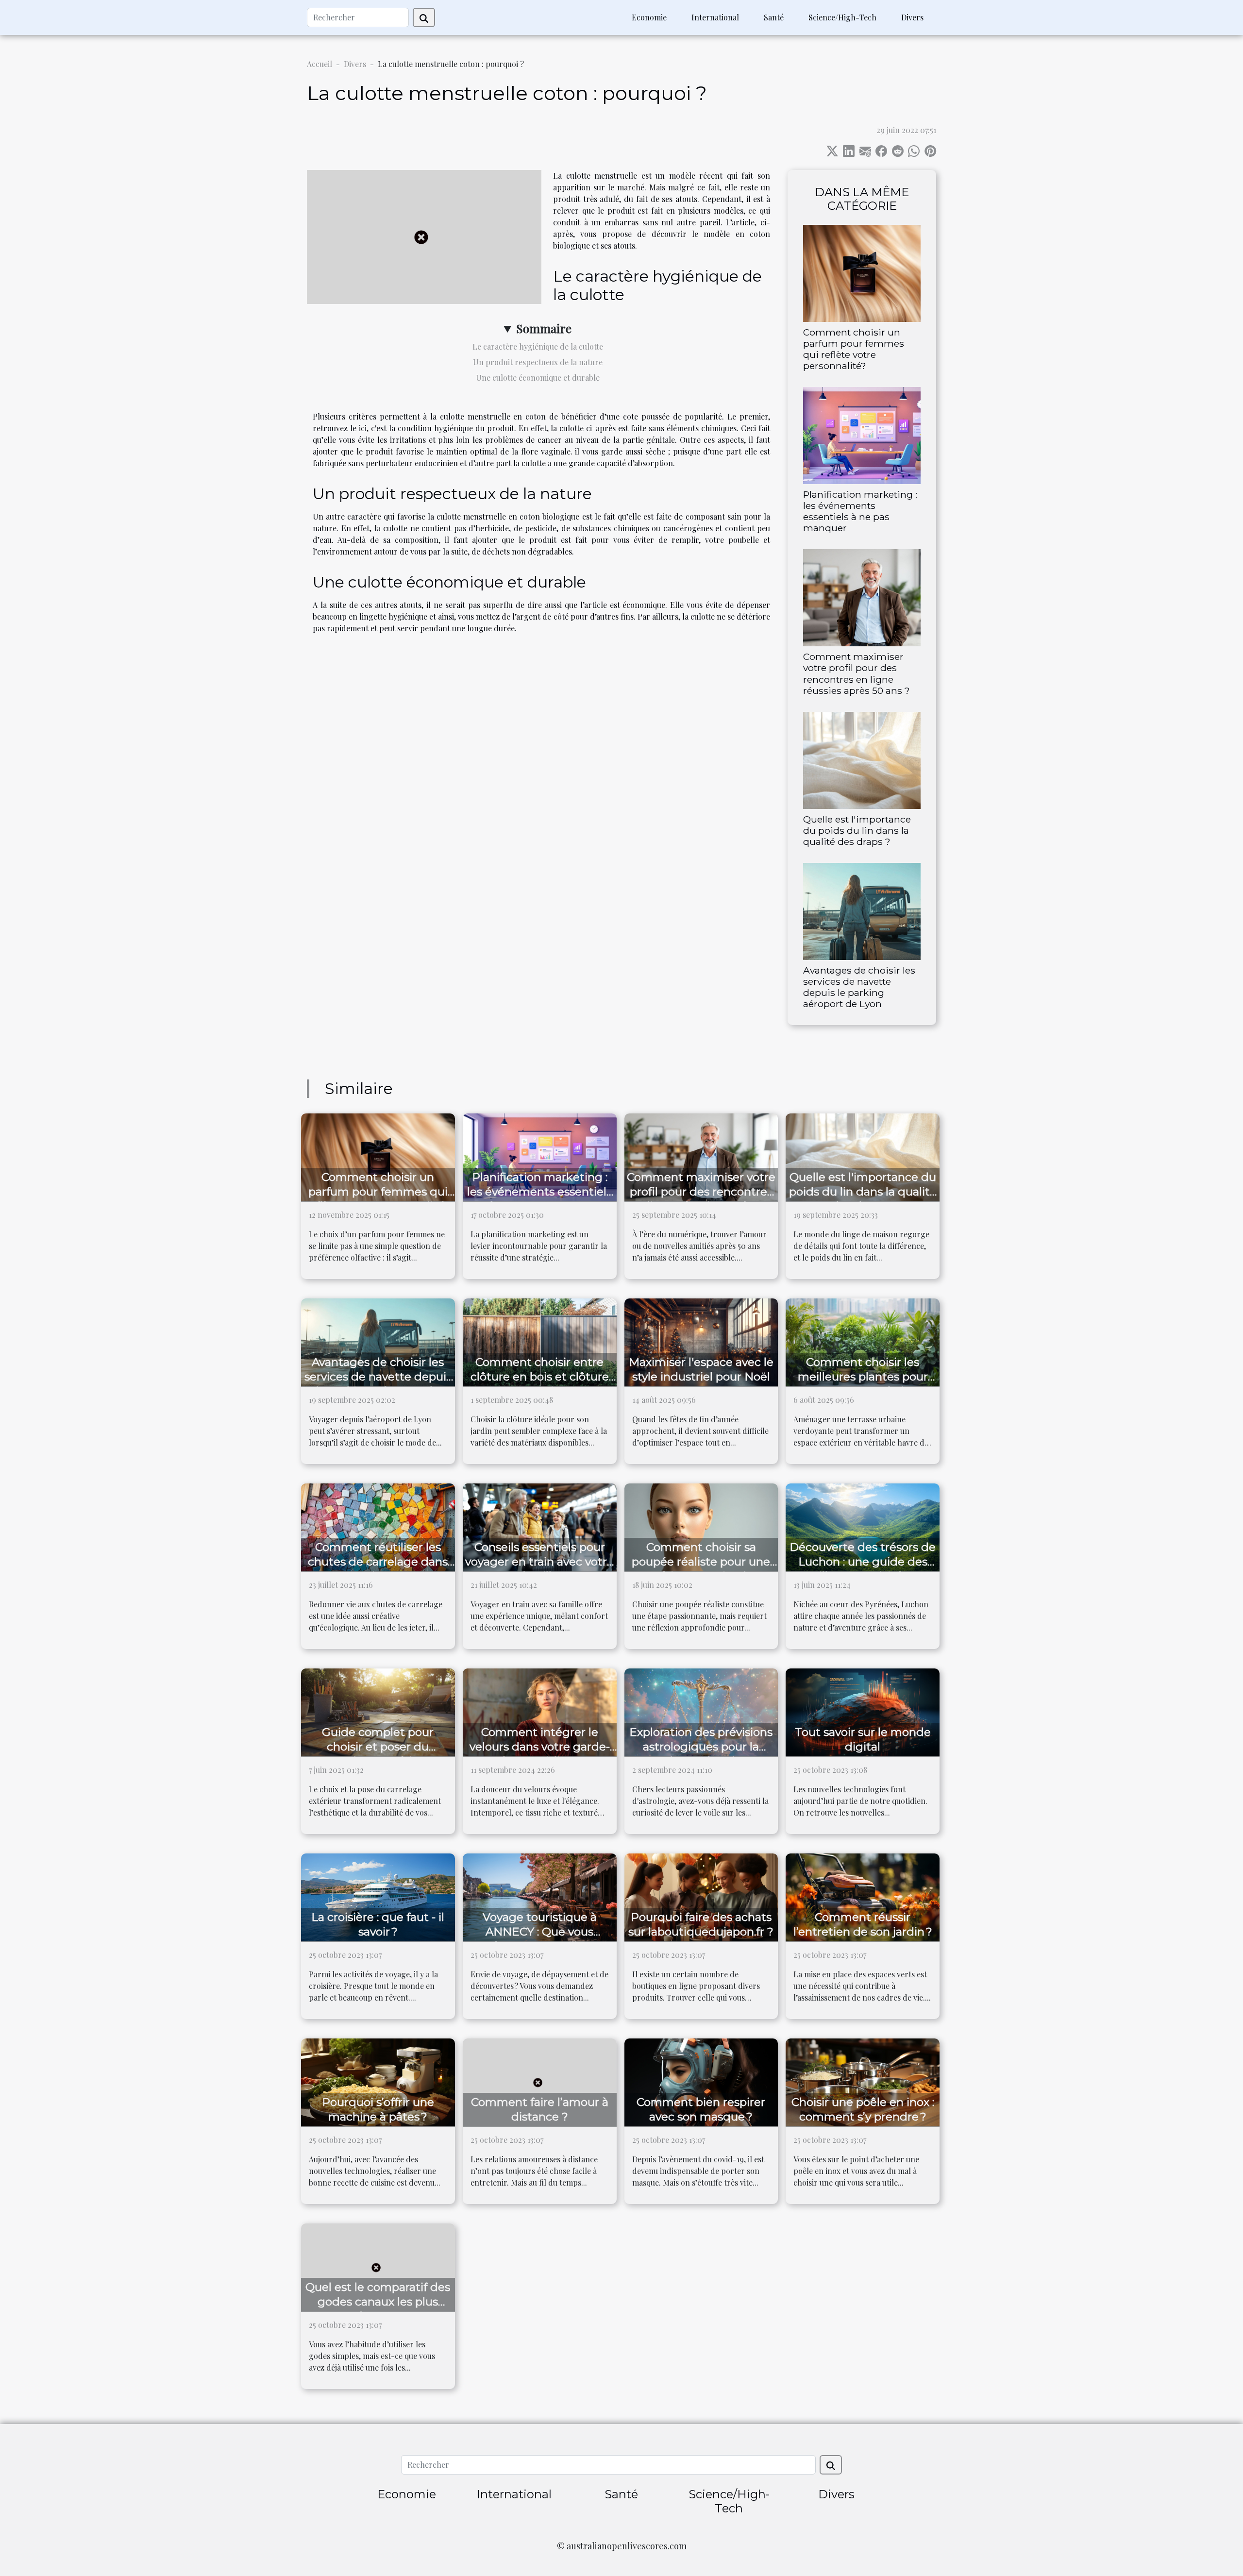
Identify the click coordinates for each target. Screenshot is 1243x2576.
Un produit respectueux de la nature (538, 362)
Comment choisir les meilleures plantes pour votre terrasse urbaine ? (863, 1377)
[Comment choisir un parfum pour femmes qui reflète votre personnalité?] (862, 272)
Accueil (319, 64)
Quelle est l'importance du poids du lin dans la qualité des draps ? (857, 830)
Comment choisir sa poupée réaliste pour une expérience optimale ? (701, 1562)
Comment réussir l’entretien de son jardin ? (863, 1924)
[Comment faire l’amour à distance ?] (540, 2081)
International (715, 17)
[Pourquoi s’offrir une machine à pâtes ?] (378, 2081)
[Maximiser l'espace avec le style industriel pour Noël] (701, 1341)
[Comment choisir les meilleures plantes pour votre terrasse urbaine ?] (863, 1341)
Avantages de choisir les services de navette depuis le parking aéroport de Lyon (859, 987)
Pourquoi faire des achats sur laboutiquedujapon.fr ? (701, 1924)
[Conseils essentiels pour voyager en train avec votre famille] (540, 1526)
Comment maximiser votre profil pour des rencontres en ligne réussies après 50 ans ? (857, 673)
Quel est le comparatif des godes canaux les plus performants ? (378, 2302)
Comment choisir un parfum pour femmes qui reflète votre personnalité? (854, 349)
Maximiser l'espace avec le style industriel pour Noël (701, 1369)
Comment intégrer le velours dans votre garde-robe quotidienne (540, 1747)
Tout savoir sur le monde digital (863, 1739)
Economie (649, 17)
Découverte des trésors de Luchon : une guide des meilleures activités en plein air (863, 1569)
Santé (774, 17)
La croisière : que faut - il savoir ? (378, 1924)
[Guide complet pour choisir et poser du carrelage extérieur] (378, 1711)
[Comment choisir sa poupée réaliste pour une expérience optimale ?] (701, 1526)
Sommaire (544, 328)
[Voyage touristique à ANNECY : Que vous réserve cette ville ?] (540, 1896)
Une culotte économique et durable (538, 378)
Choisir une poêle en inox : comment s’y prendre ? (863, 2109)
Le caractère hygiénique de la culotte (538, 346)
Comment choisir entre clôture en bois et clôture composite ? (540, 1377)
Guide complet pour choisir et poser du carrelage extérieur (378, 1747)
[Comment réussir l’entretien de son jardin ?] (863, 1896)
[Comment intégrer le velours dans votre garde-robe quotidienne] (540, 1711)
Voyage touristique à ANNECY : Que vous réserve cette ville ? (540, 1932)
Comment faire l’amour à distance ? (540, 2109)
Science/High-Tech (842, 17)
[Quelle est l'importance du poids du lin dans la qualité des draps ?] (862, 759)
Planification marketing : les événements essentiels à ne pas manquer (860, 511)
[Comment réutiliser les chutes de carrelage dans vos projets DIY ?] (378, 1526)
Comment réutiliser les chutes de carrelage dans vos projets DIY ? (378, 1562)
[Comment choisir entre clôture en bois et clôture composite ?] (540, 1341)
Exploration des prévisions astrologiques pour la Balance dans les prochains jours (701, 1754)
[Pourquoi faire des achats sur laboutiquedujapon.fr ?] (701, 1896)
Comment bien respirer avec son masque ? (701, 2109)
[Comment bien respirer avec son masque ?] (701, 2081)
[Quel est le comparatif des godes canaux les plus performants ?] (378, 2266)
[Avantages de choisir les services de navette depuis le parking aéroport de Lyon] (862, 910)
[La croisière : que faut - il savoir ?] (378, 1896)
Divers (912, 17)
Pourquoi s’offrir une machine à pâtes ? (378, 2109)
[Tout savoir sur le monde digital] (863, 1711)
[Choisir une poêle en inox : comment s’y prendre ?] (863, 2081)
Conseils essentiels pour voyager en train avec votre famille (539, 1562)
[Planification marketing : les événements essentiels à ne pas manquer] (862, 434)
